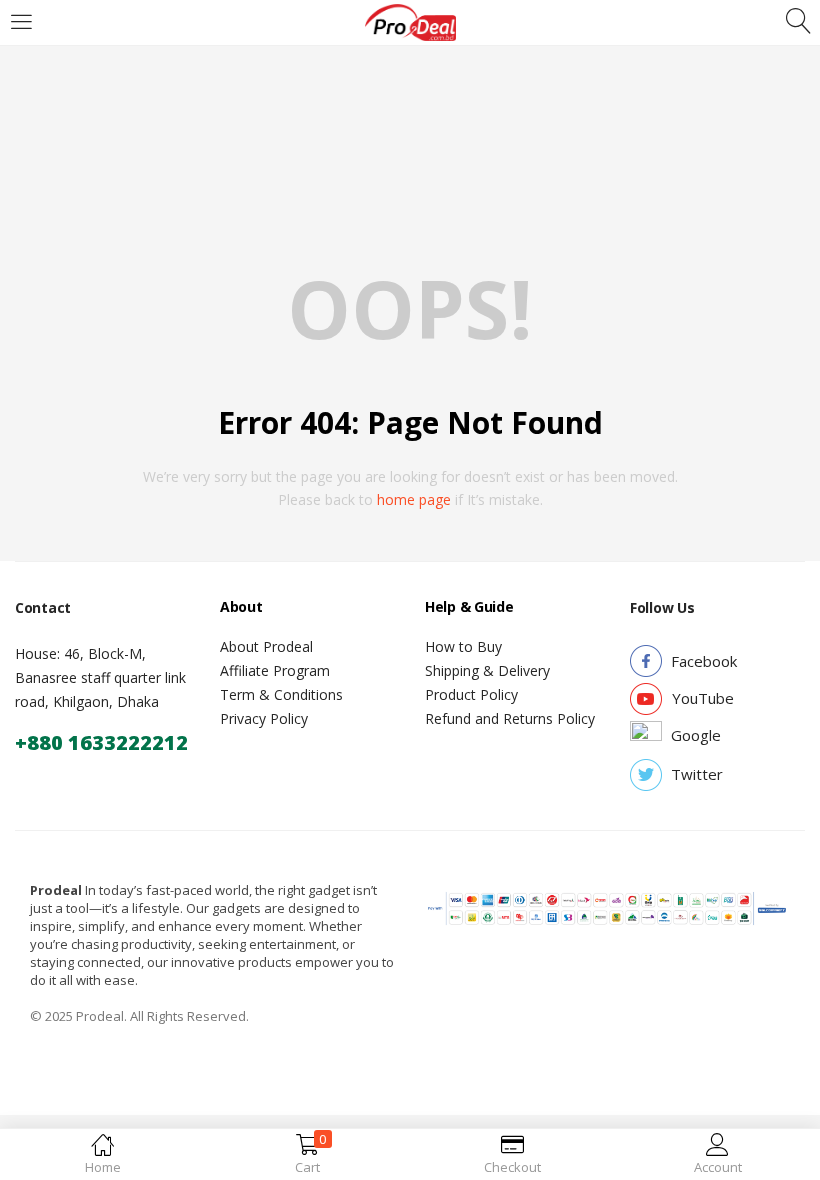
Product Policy (471, 694)
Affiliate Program (275, 670)
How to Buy (463, 646)
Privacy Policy (264, 718)
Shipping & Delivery (487, 670)
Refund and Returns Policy (510, 718)
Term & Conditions (281, 694)
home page (414, 499)
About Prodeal (266, 646)
